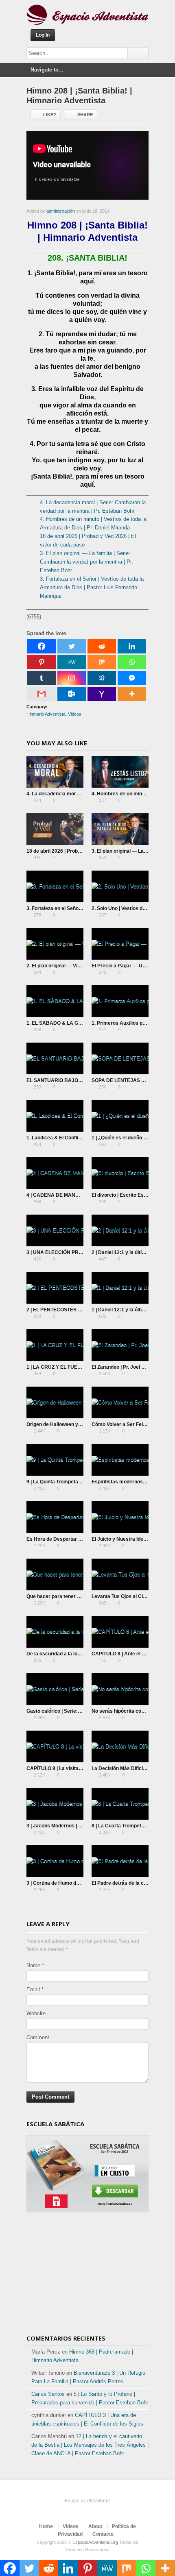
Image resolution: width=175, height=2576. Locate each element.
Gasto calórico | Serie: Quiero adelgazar (72, 1711)
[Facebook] (42, 646)
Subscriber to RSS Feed (105, 2511)
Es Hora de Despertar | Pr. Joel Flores (70, 1539)
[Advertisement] (87, 2276)
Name (33, 1965)
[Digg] (102, 678)
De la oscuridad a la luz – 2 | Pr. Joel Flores (75, 1654)
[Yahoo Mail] (102, 694)
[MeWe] (72, 662)
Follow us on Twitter (66, 2511)
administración (61, 211)
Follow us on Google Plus (92, 2511)
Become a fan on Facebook (79, 2511)
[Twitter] (72, 646)
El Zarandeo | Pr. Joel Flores (124, 1367)
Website (36, 2013)
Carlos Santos (48, 2394)
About (95, 2526)
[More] (132, 694)
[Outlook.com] (72, 694)
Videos (75, 714)
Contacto (103, 2534)
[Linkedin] (132, 646)
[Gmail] (42, 694)
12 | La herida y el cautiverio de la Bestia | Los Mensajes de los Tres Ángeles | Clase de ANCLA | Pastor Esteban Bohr (90, 2445)
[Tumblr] (42, 678)
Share (85, 115)
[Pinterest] (42, 662)
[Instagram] (72, 678)
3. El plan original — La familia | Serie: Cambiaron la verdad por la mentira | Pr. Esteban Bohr (86, 562)
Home (46, 2526)
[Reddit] (102, 646)
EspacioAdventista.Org (95, 2542)
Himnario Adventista (46, 714)
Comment (38, 2037)
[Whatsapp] (132, 662)
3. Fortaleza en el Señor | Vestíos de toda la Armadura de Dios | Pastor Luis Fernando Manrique (92, 587)
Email (33, 1989)
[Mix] (102, 662)
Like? (50, 115)
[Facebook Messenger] (132, 678)
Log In (43, 35)
